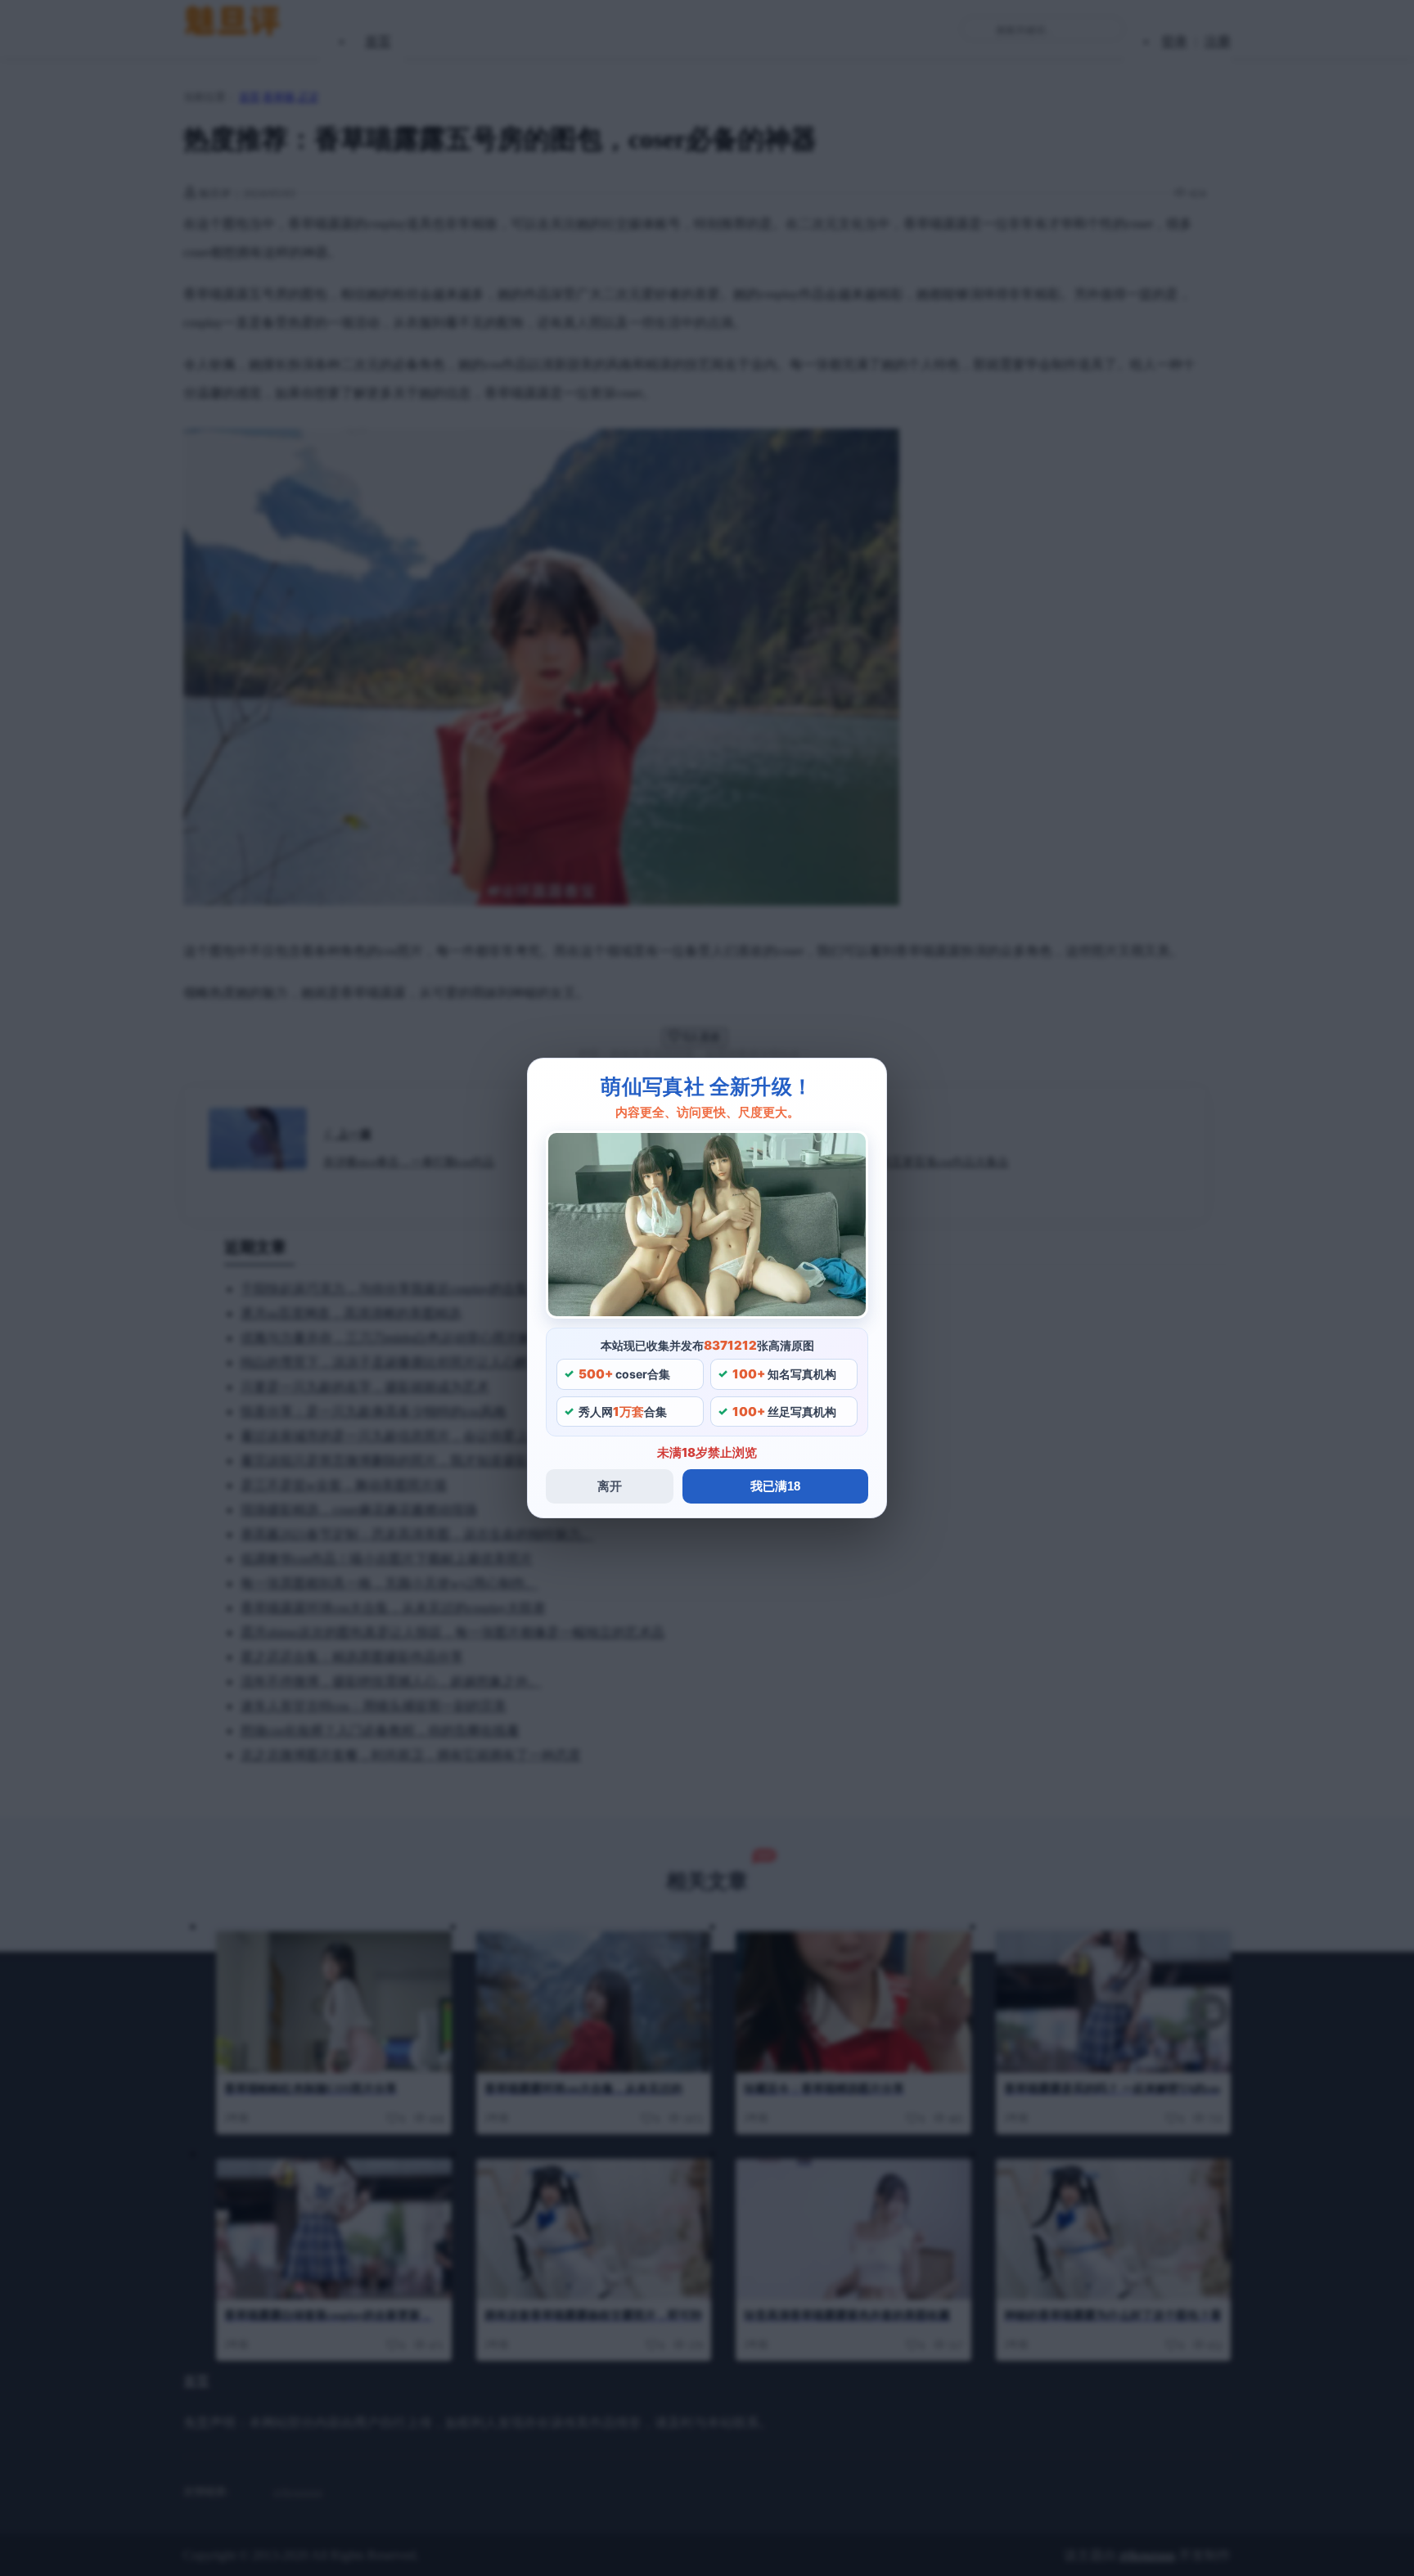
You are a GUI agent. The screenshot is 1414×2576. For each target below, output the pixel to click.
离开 (610, 1486)
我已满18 (775, 1486)
